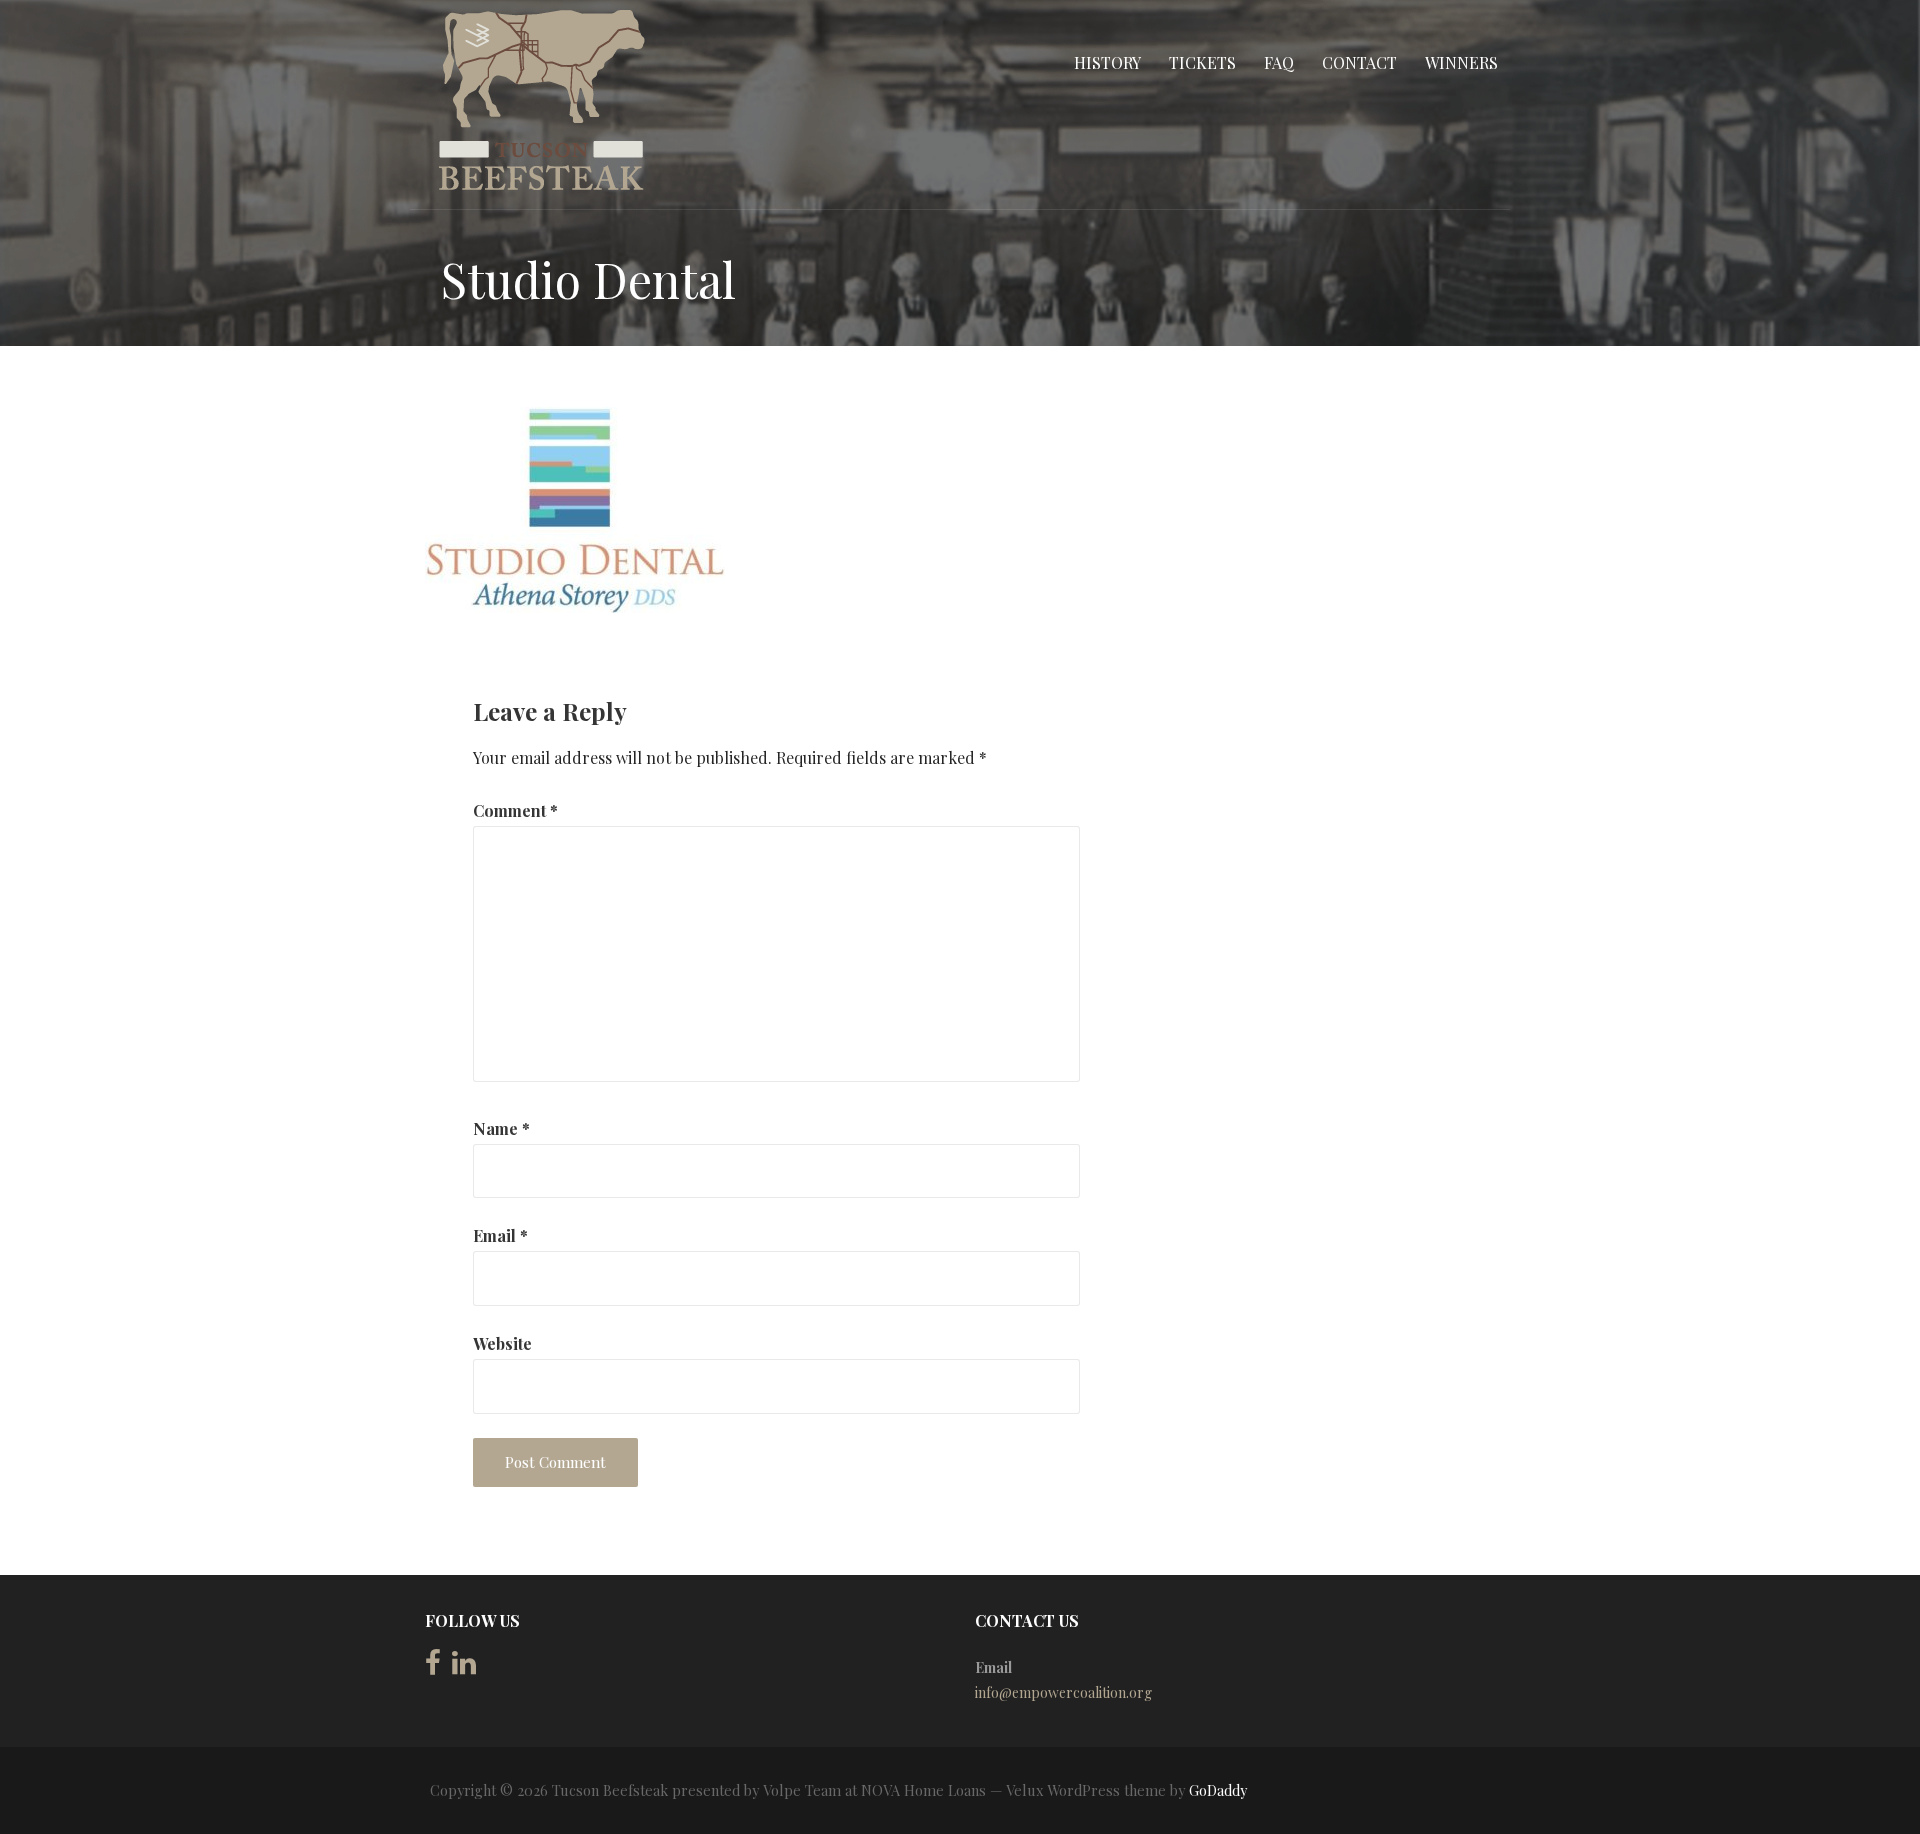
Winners (1461, 62)
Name (501, 1128)
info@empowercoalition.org (1063, 1692)
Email (500, 1235)
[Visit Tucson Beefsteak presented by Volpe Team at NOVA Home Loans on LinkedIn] (464, 1667)
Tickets (1202, 62)
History (1107, 62)
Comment (515, 810)
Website (502, 1343)
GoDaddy (1218, 1790)
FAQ (1279, 62)
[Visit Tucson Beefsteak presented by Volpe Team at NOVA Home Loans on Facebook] (433, 1667)
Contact (1359, 62)
